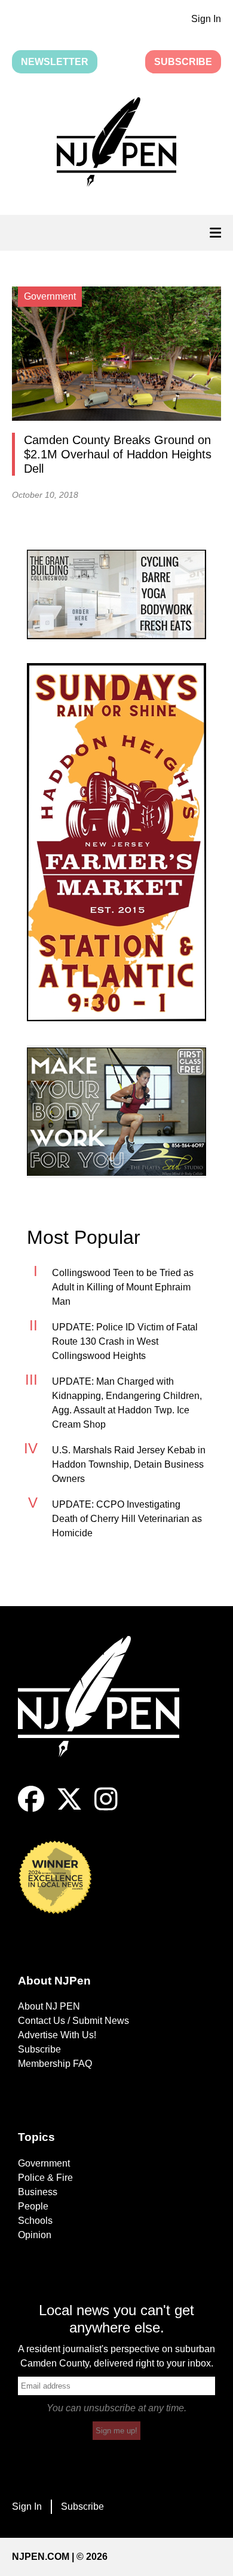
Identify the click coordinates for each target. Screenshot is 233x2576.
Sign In (206, 19)
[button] (116, 144)
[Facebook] (31, 1809)
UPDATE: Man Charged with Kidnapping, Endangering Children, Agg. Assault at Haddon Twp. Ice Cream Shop (127, 1403)
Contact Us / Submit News (73, 2021)
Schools (35, 2221)
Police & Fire (45, 2178)
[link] (116, 594)
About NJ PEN (49, 2006)
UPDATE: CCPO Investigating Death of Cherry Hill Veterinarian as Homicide (127, 1519)
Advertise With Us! (57, 2035)
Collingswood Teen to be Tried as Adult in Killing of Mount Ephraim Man (123, 1287)
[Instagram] (106, 1809)
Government (44, 2163)
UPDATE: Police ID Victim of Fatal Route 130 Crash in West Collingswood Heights (125, 1341)
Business (38, 2192)
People (33, 2206)
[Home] (108, 1711)
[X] (69, 1809)
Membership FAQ (55, 2064)
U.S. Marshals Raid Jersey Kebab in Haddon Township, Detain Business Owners (129, 1464)
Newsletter (55, 62)
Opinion (35, 2235)
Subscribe (183, 62)
